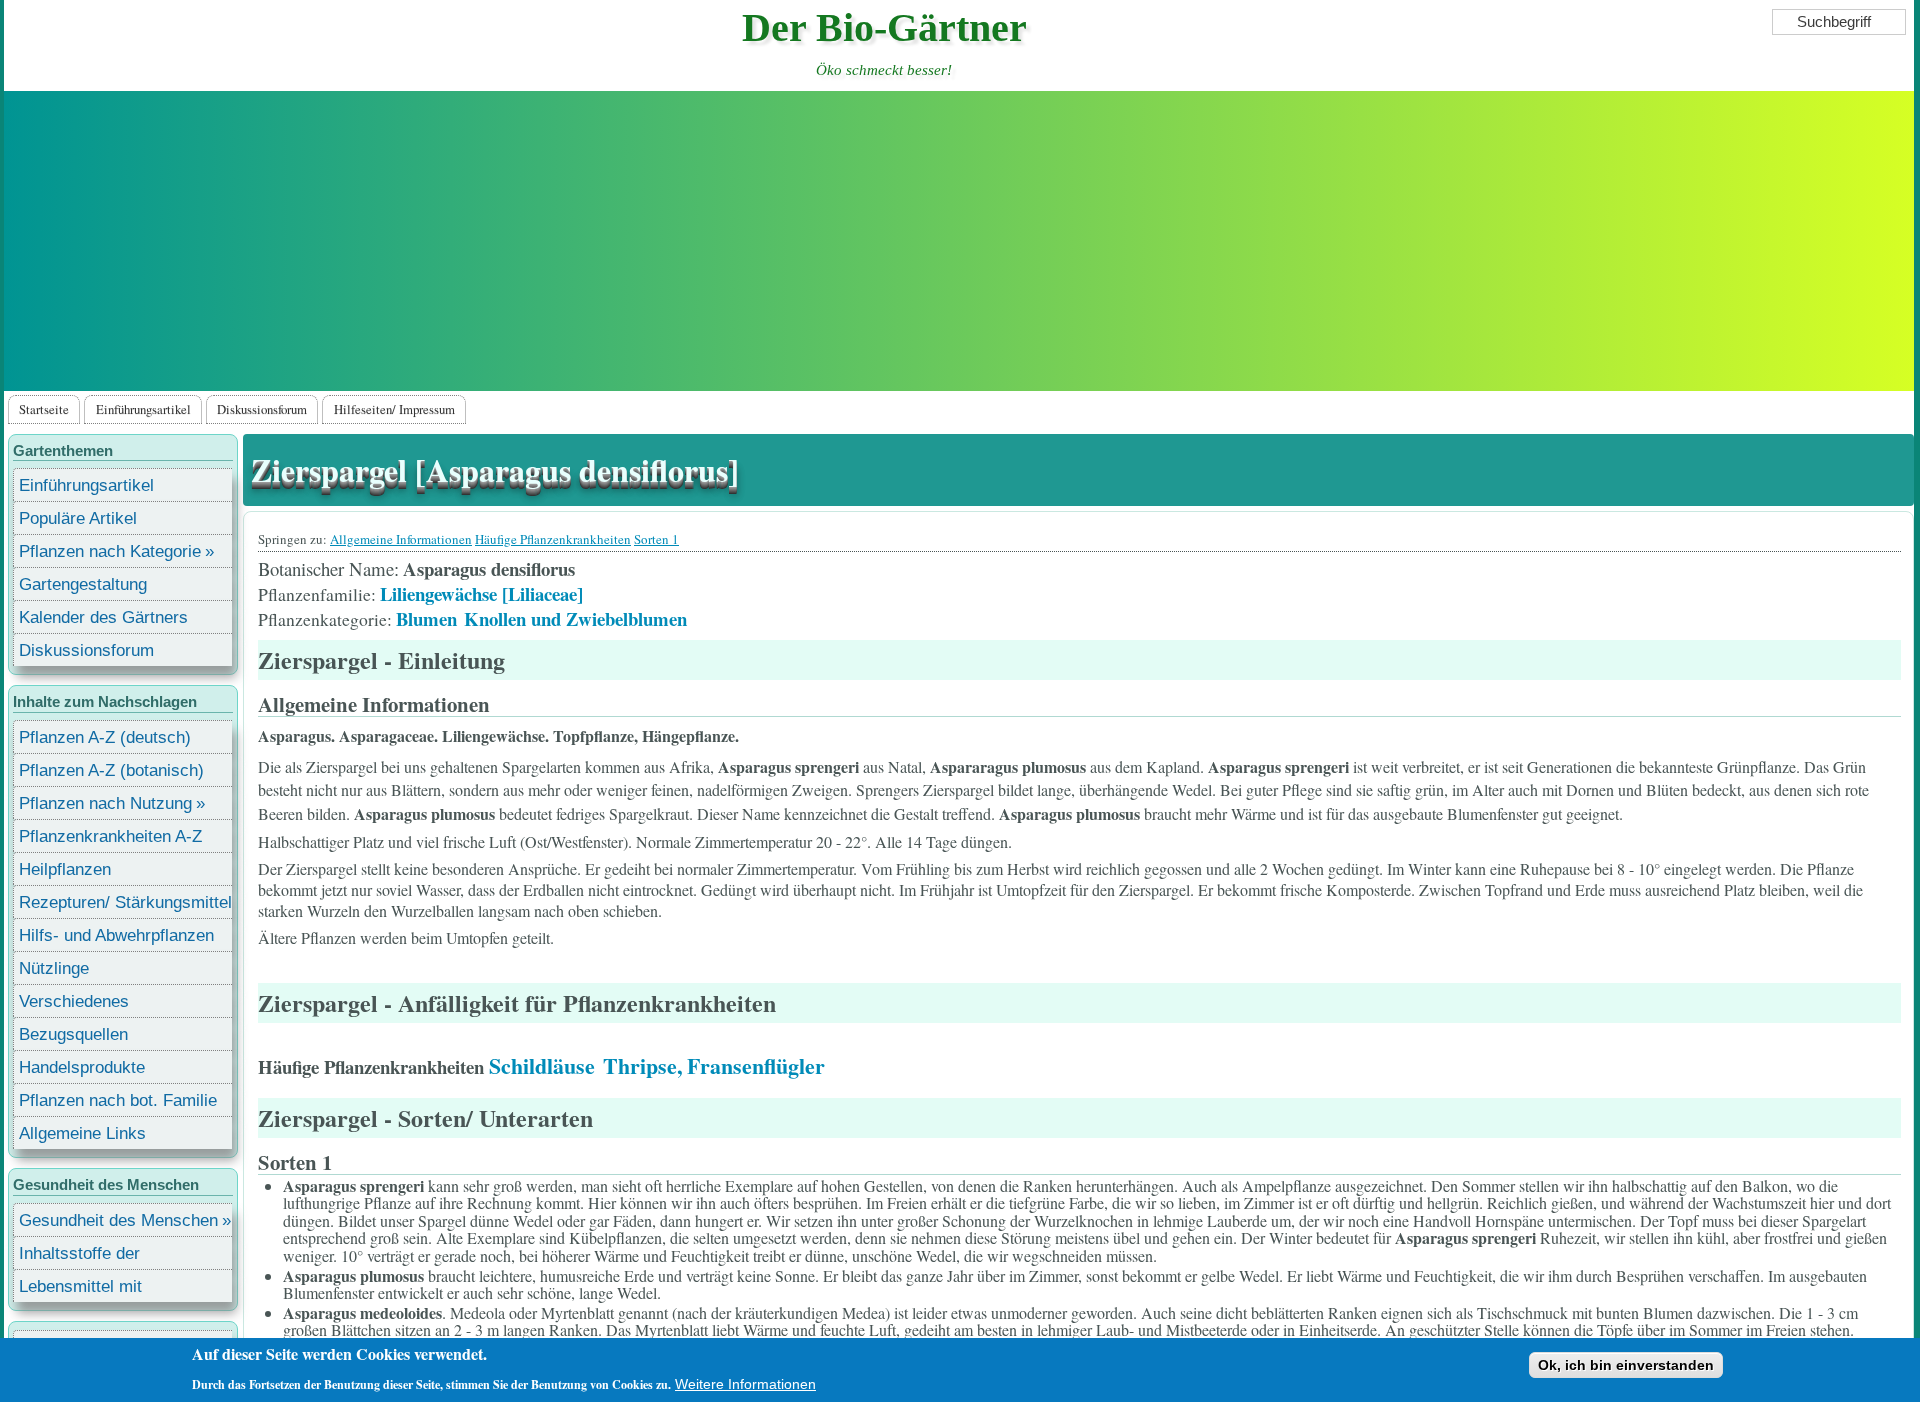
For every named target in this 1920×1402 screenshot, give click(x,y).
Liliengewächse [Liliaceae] (481, 593)
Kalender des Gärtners (103, 617)
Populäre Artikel (78, 518)
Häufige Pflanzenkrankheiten (553, 539)
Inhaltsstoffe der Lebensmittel (79, 1256)
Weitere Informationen (745, 1383)
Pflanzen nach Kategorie (110, 551)
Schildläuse (542, 1065)
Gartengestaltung (83, 584)
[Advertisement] (959, 241)
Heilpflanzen (65, 869)
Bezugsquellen (73, 1034)
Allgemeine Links (82, 1133)
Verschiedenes (74, 1001)
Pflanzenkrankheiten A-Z (110, 836)
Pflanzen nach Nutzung (105, 803)
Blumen (426, 618)
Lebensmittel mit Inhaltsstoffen (80, 1289)
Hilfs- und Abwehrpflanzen (116, 935)
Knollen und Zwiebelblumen (575, 618)
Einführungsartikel (143, 409)
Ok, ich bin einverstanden (1626, 1365)
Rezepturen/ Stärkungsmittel (125, 902)
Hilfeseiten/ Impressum (394, 409)
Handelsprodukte (82, 1067)
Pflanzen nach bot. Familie (118, 1100)
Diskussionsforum (262, 409)
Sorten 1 (656, 539)
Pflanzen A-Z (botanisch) (111, 770)
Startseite (44, 409)
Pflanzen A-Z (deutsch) (105, 737)
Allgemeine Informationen (401, 539)
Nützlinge (54, 968)
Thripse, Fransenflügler (714, 1065)
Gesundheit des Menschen (118, 1220)
